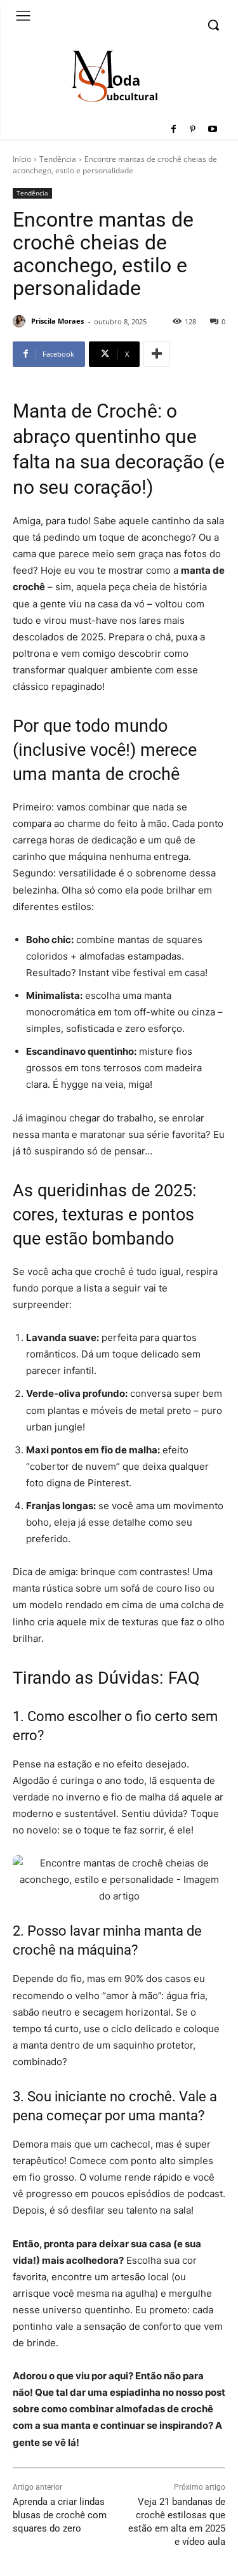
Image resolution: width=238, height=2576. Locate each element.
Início (22, 159)
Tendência (58, 159)
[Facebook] (174, 130)
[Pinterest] (193, 130)
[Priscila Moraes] (21, 321)
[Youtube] (212, 130)
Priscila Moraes (57, 321)
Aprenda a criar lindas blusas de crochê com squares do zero (60, 2515)
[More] (157, 354)
